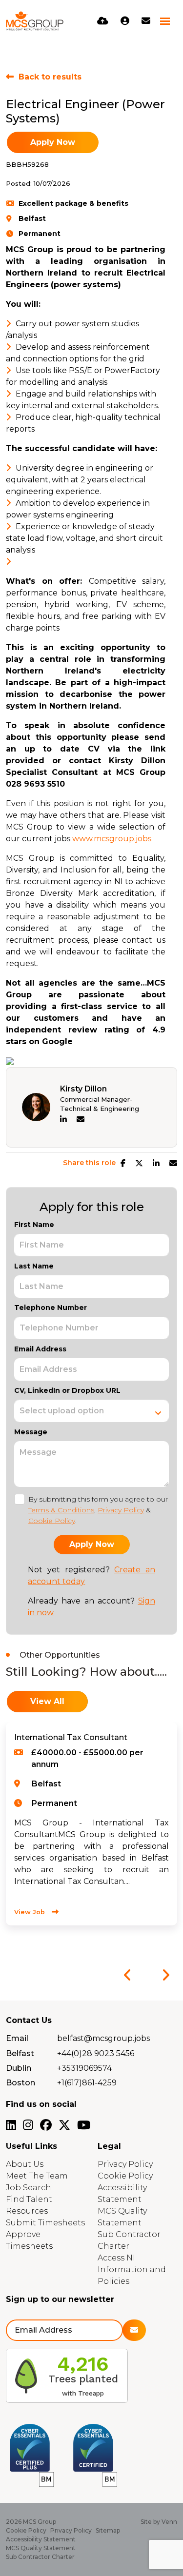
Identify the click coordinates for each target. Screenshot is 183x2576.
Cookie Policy (52, 1521)
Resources (27, 2211)
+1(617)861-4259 (87, 2083)
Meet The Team (37, 2176)
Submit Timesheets (45, 2223)
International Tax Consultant (71, 1737)
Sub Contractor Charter (40, 2557)
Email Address (40, 1349)
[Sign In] (125, 21)
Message (31, 1432)
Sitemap (108, 2530)
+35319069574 (84, 2068)
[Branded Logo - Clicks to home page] (35, 21)
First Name (34, 1225)
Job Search (29, 2188)
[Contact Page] (146, 21)
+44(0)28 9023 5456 (96, 2053)
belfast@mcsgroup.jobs (103, 2038)
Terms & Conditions (61, 1510)
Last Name (34, 1266)
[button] (127, 1975)
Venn (169, 2522)
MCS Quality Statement (41, 2548)
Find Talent (29, 2199)
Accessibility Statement (41, 2539)
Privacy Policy (121, 1510)
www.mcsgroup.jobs (112, 839)
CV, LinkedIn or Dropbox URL (67, 1390)
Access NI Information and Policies (132, 2269)
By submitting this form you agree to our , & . (98, 1510)
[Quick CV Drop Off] (103, 21)
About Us (25, 2164)
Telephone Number (51, 1308)
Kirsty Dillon (83, 1089)
